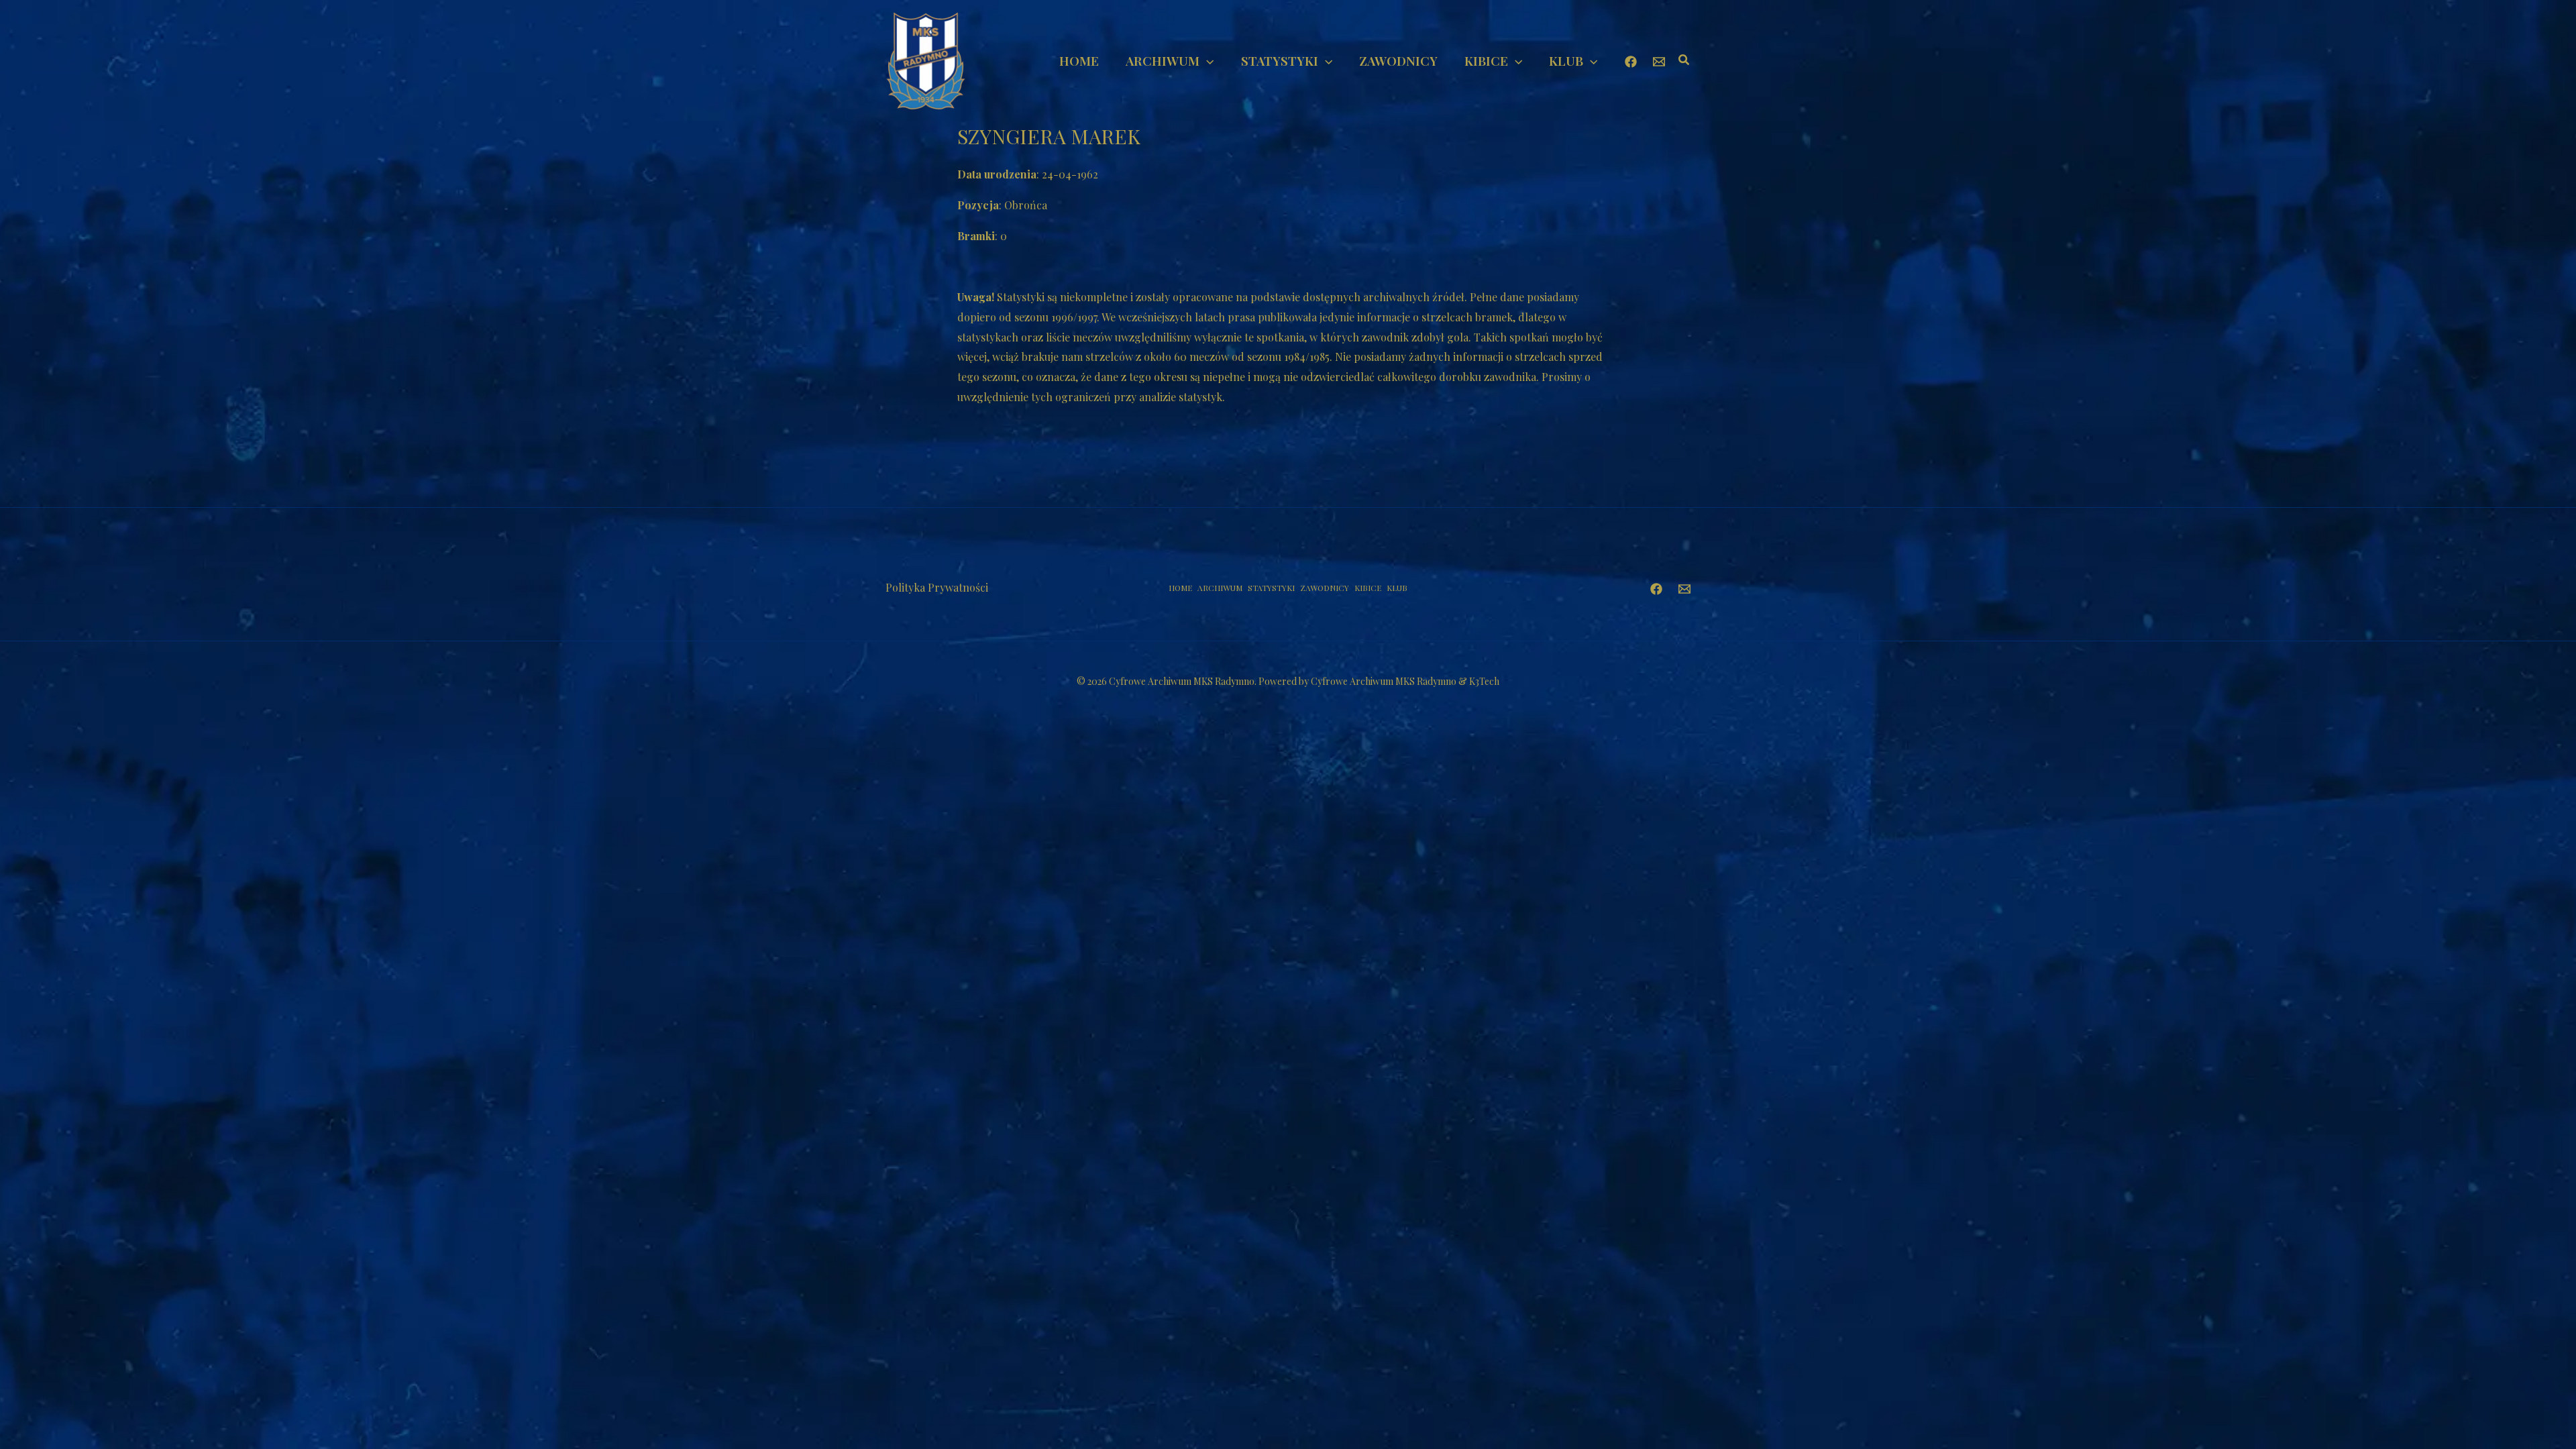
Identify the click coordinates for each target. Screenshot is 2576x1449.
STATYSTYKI (1271, 588)
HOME (1180, 588)
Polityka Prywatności (937, 587)
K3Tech (1484, 681)
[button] (1206, 60)
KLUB (1397, 588)
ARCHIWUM (1220, 588)
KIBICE (1368, 588)
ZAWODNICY (1325, 588)
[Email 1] (1659, 62)
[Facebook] (1631, 62)
